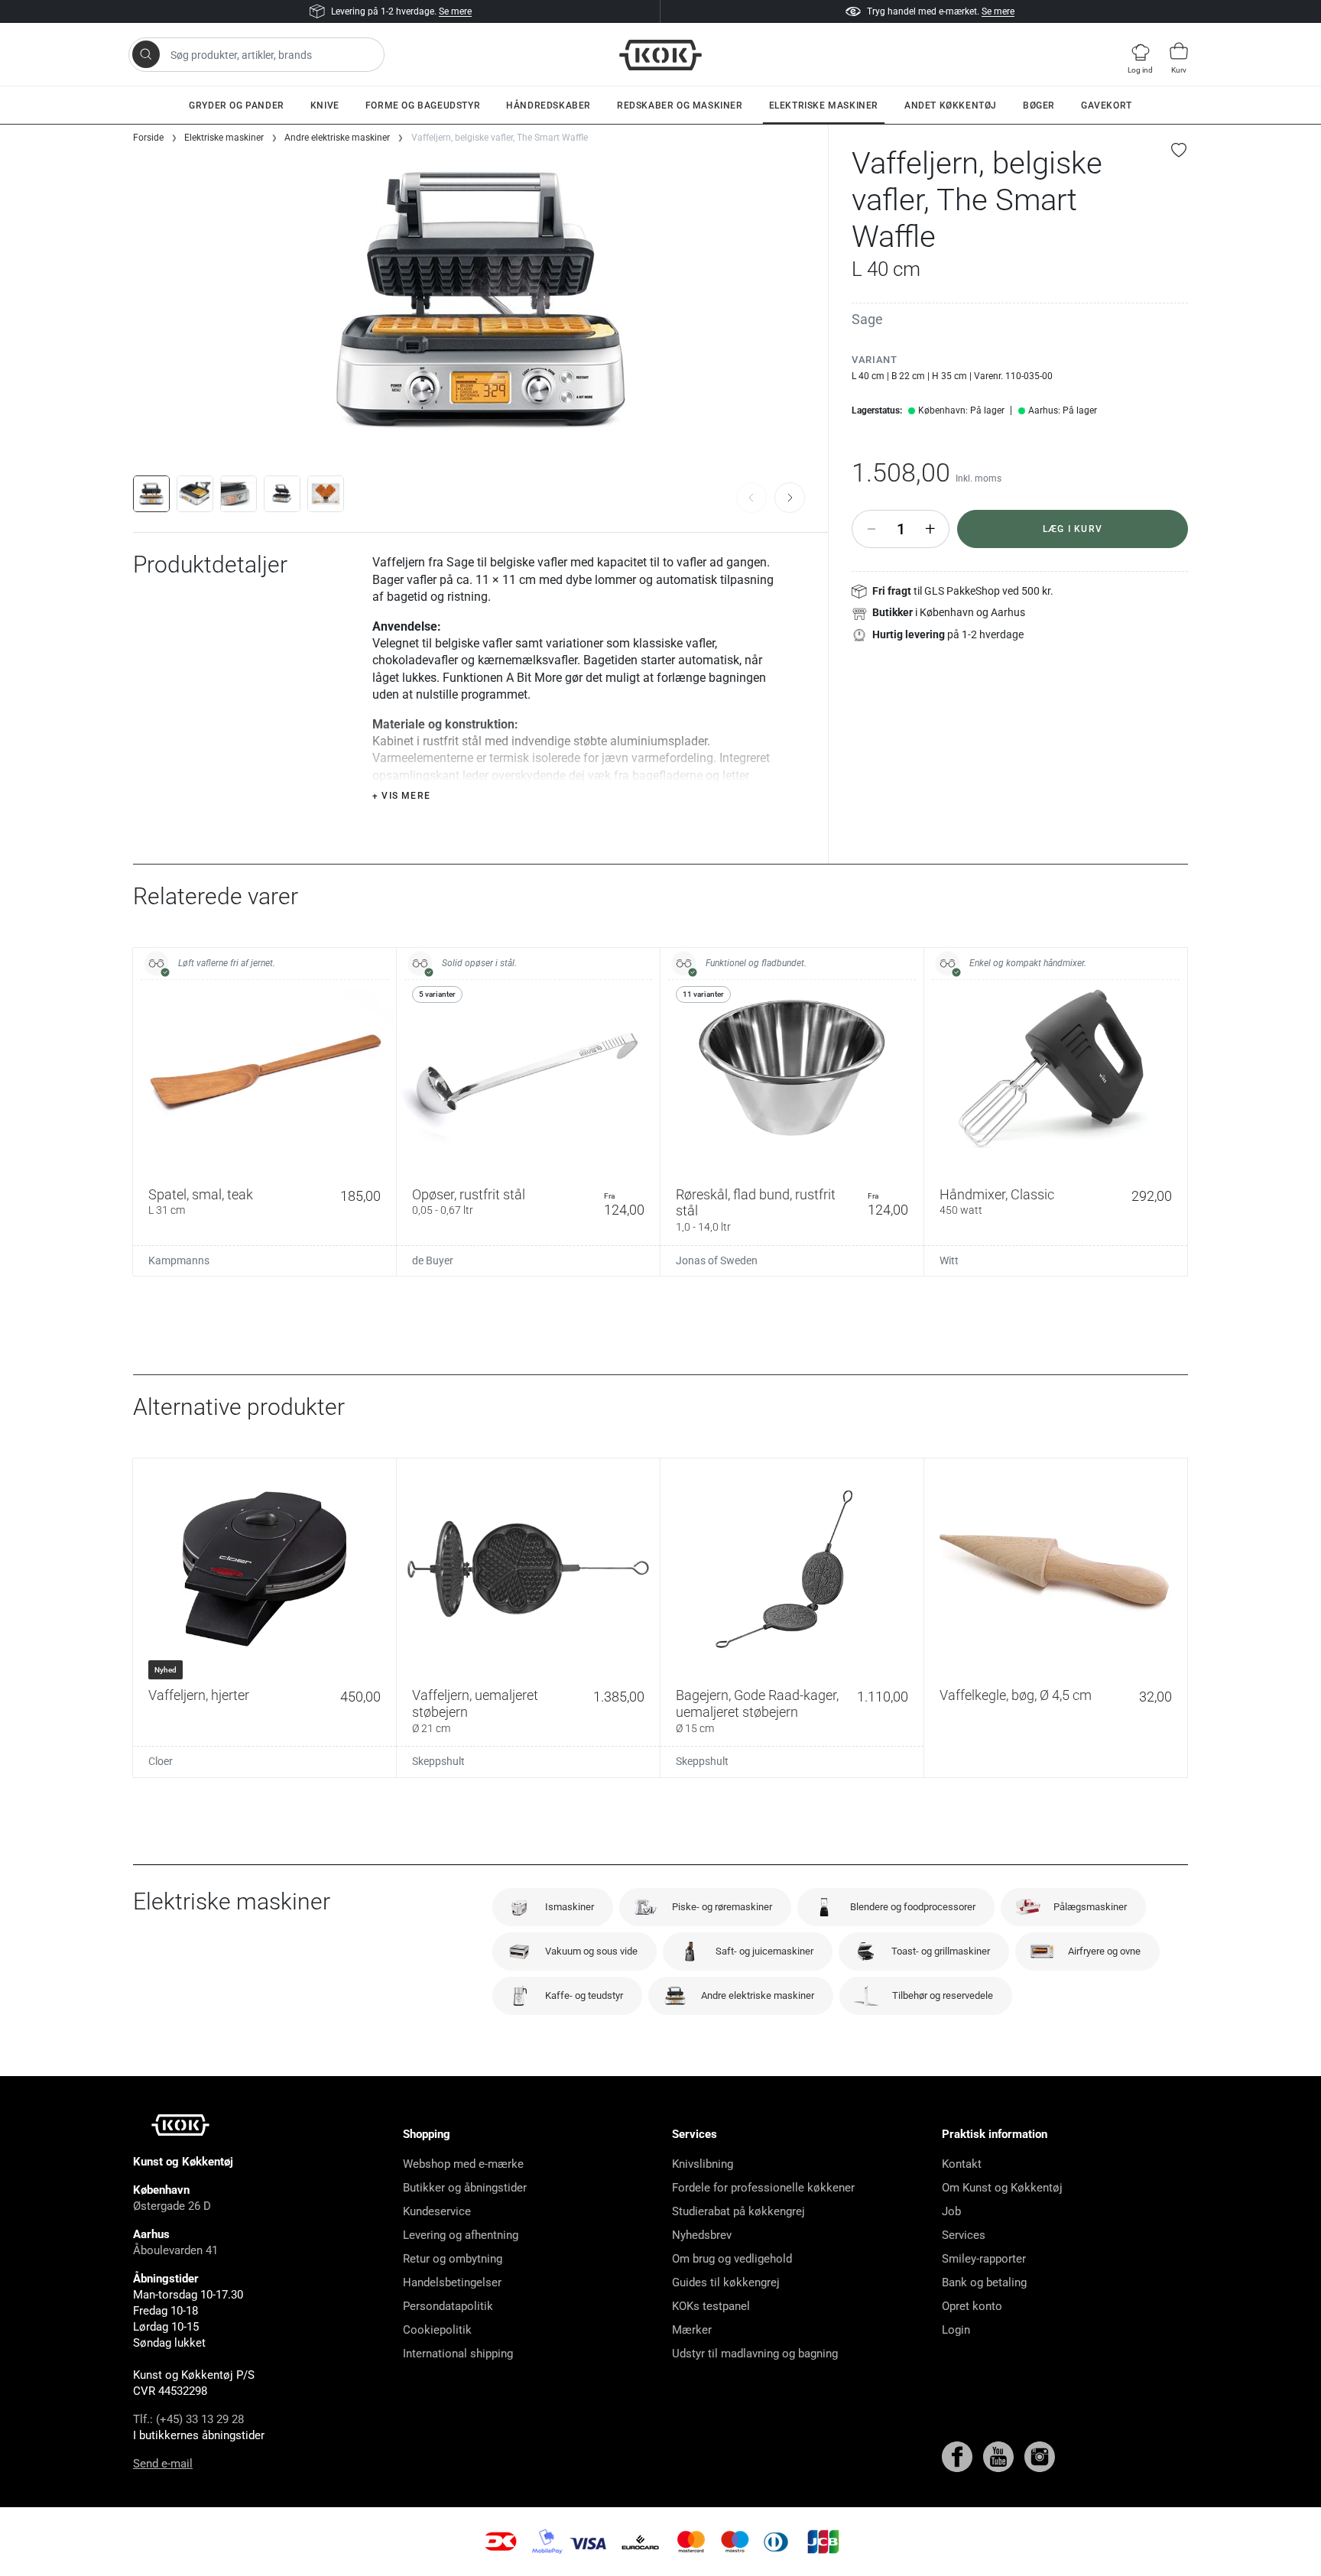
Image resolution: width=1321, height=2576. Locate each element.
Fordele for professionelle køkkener (763, 2188)
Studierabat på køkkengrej (738, 2211)
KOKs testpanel (711, 2306)
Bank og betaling (984, 2282)
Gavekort (1107, 105)
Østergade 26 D (172, 2206)
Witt (949, 1260)
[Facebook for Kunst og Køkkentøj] (959, 2456)
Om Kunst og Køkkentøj (1002, 2188)
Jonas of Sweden (717, 1260)
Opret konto (972, 2306)
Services (964, 2235)
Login (956, 2330)
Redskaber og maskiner (680, 105)
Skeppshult (438, 1761)
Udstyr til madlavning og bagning (755, 2354)
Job (951, 2211)
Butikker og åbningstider (465, 2188)
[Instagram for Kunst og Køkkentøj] (1040, 2456)
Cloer (161, 1761)
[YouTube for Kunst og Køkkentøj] (1000, 2456)
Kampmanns (179, 1260)
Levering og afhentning (461, 2235)
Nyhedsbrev (702, 2235)
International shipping (458, 2354)
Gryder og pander (237, 105)
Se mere (455, 11)
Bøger (1039, 105)
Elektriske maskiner (824, 105)
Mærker (692, 2330)
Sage (867, 319)
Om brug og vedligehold (732, 2259)
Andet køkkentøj (951, 105)
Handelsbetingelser (452, 2282)
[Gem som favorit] (1180, 150)
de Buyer (433, 1260)
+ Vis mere (401, 796)
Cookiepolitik (437, 2330)
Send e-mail (163, 2464)
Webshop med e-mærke (463, 2164)
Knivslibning (703, 2164)
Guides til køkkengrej (726, 2282)
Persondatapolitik (448, 2306)
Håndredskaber (549, 105)
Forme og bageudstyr (423, 105)
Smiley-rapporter (984, 2259)
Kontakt (962, 2164)
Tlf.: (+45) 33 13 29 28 (188, 2419)
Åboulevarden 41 (175, 2250)
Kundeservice (437, 2211)
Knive (325, 105)
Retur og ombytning (453, 2259)
